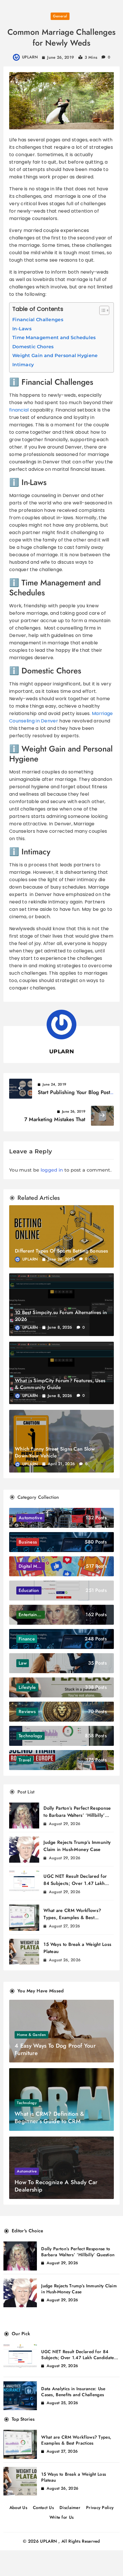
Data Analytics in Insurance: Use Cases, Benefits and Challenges (73, 2392)
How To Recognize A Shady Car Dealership (56, 2186)
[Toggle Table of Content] (101, 310)
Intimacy (23, 365)
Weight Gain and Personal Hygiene (55, 356)
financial (19, 410)
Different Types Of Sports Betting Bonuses (61, 1251)
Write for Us (62, 2517)
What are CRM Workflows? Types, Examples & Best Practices (72, 1918)
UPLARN (30, 57)
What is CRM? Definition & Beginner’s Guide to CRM (49, 2118)
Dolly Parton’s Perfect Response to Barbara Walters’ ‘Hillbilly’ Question (77, 1815)
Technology (27, 2103)
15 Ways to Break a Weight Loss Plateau (74, 2477)
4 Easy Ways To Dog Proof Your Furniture (55, 2049)
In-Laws (22, 329)
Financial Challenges (38, 320)
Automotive (27, 2171)
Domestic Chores (33, 347)
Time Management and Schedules (54, 338)
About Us (18, 2508)
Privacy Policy (100, 2508)
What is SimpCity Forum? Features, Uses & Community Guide (60, 1384)
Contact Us (43, 2508)
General (60, 16)
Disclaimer (70, 2508)
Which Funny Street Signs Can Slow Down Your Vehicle (55, 1452)
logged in (52, 1170)
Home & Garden (31, 2035)
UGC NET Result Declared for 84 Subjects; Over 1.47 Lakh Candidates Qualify (75, 1883)
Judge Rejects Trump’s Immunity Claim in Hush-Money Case (79, 2289)
